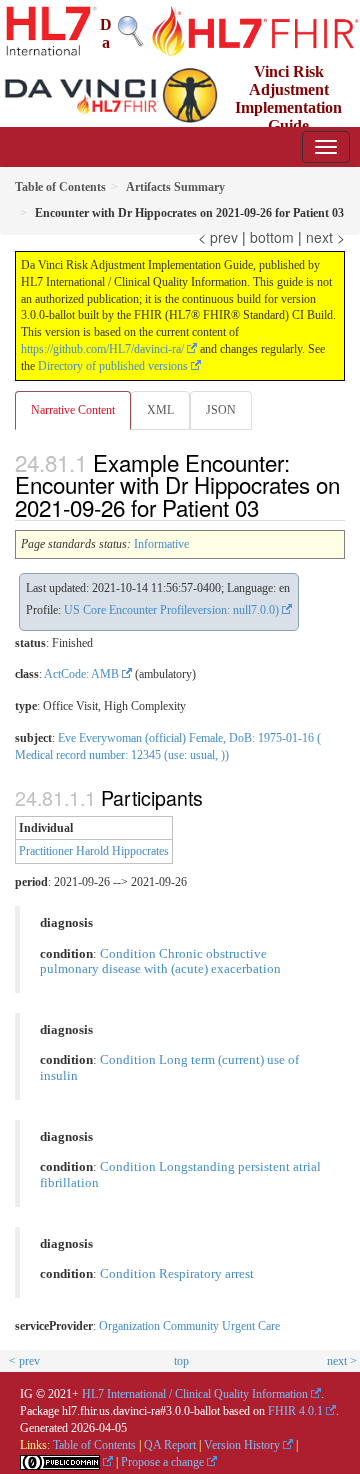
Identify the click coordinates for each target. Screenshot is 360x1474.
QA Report (170, 1445)
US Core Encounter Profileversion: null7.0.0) (171, 610)
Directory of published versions (113, 366)
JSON (221, 410)
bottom (272, 237)
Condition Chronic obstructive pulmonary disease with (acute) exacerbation (160, 962)
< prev (218, 237)
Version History (242, 1445)
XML (160, 410)
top (181, 1361)
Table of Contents (94, 1445)
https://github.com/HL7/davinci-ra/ (102, 349)
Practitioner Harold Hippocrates (94, 851)
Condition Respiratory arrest (177, 1274)
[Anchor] (270, 507)
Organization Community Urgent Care (189, 1326)
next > (325, 237)
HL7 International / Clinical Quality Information (195, 1394)
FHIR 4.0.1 (295, 1411)
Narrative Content (73, 410)
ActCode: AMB (81, 674)
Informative (161, 544)
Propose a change (162, 1462)
